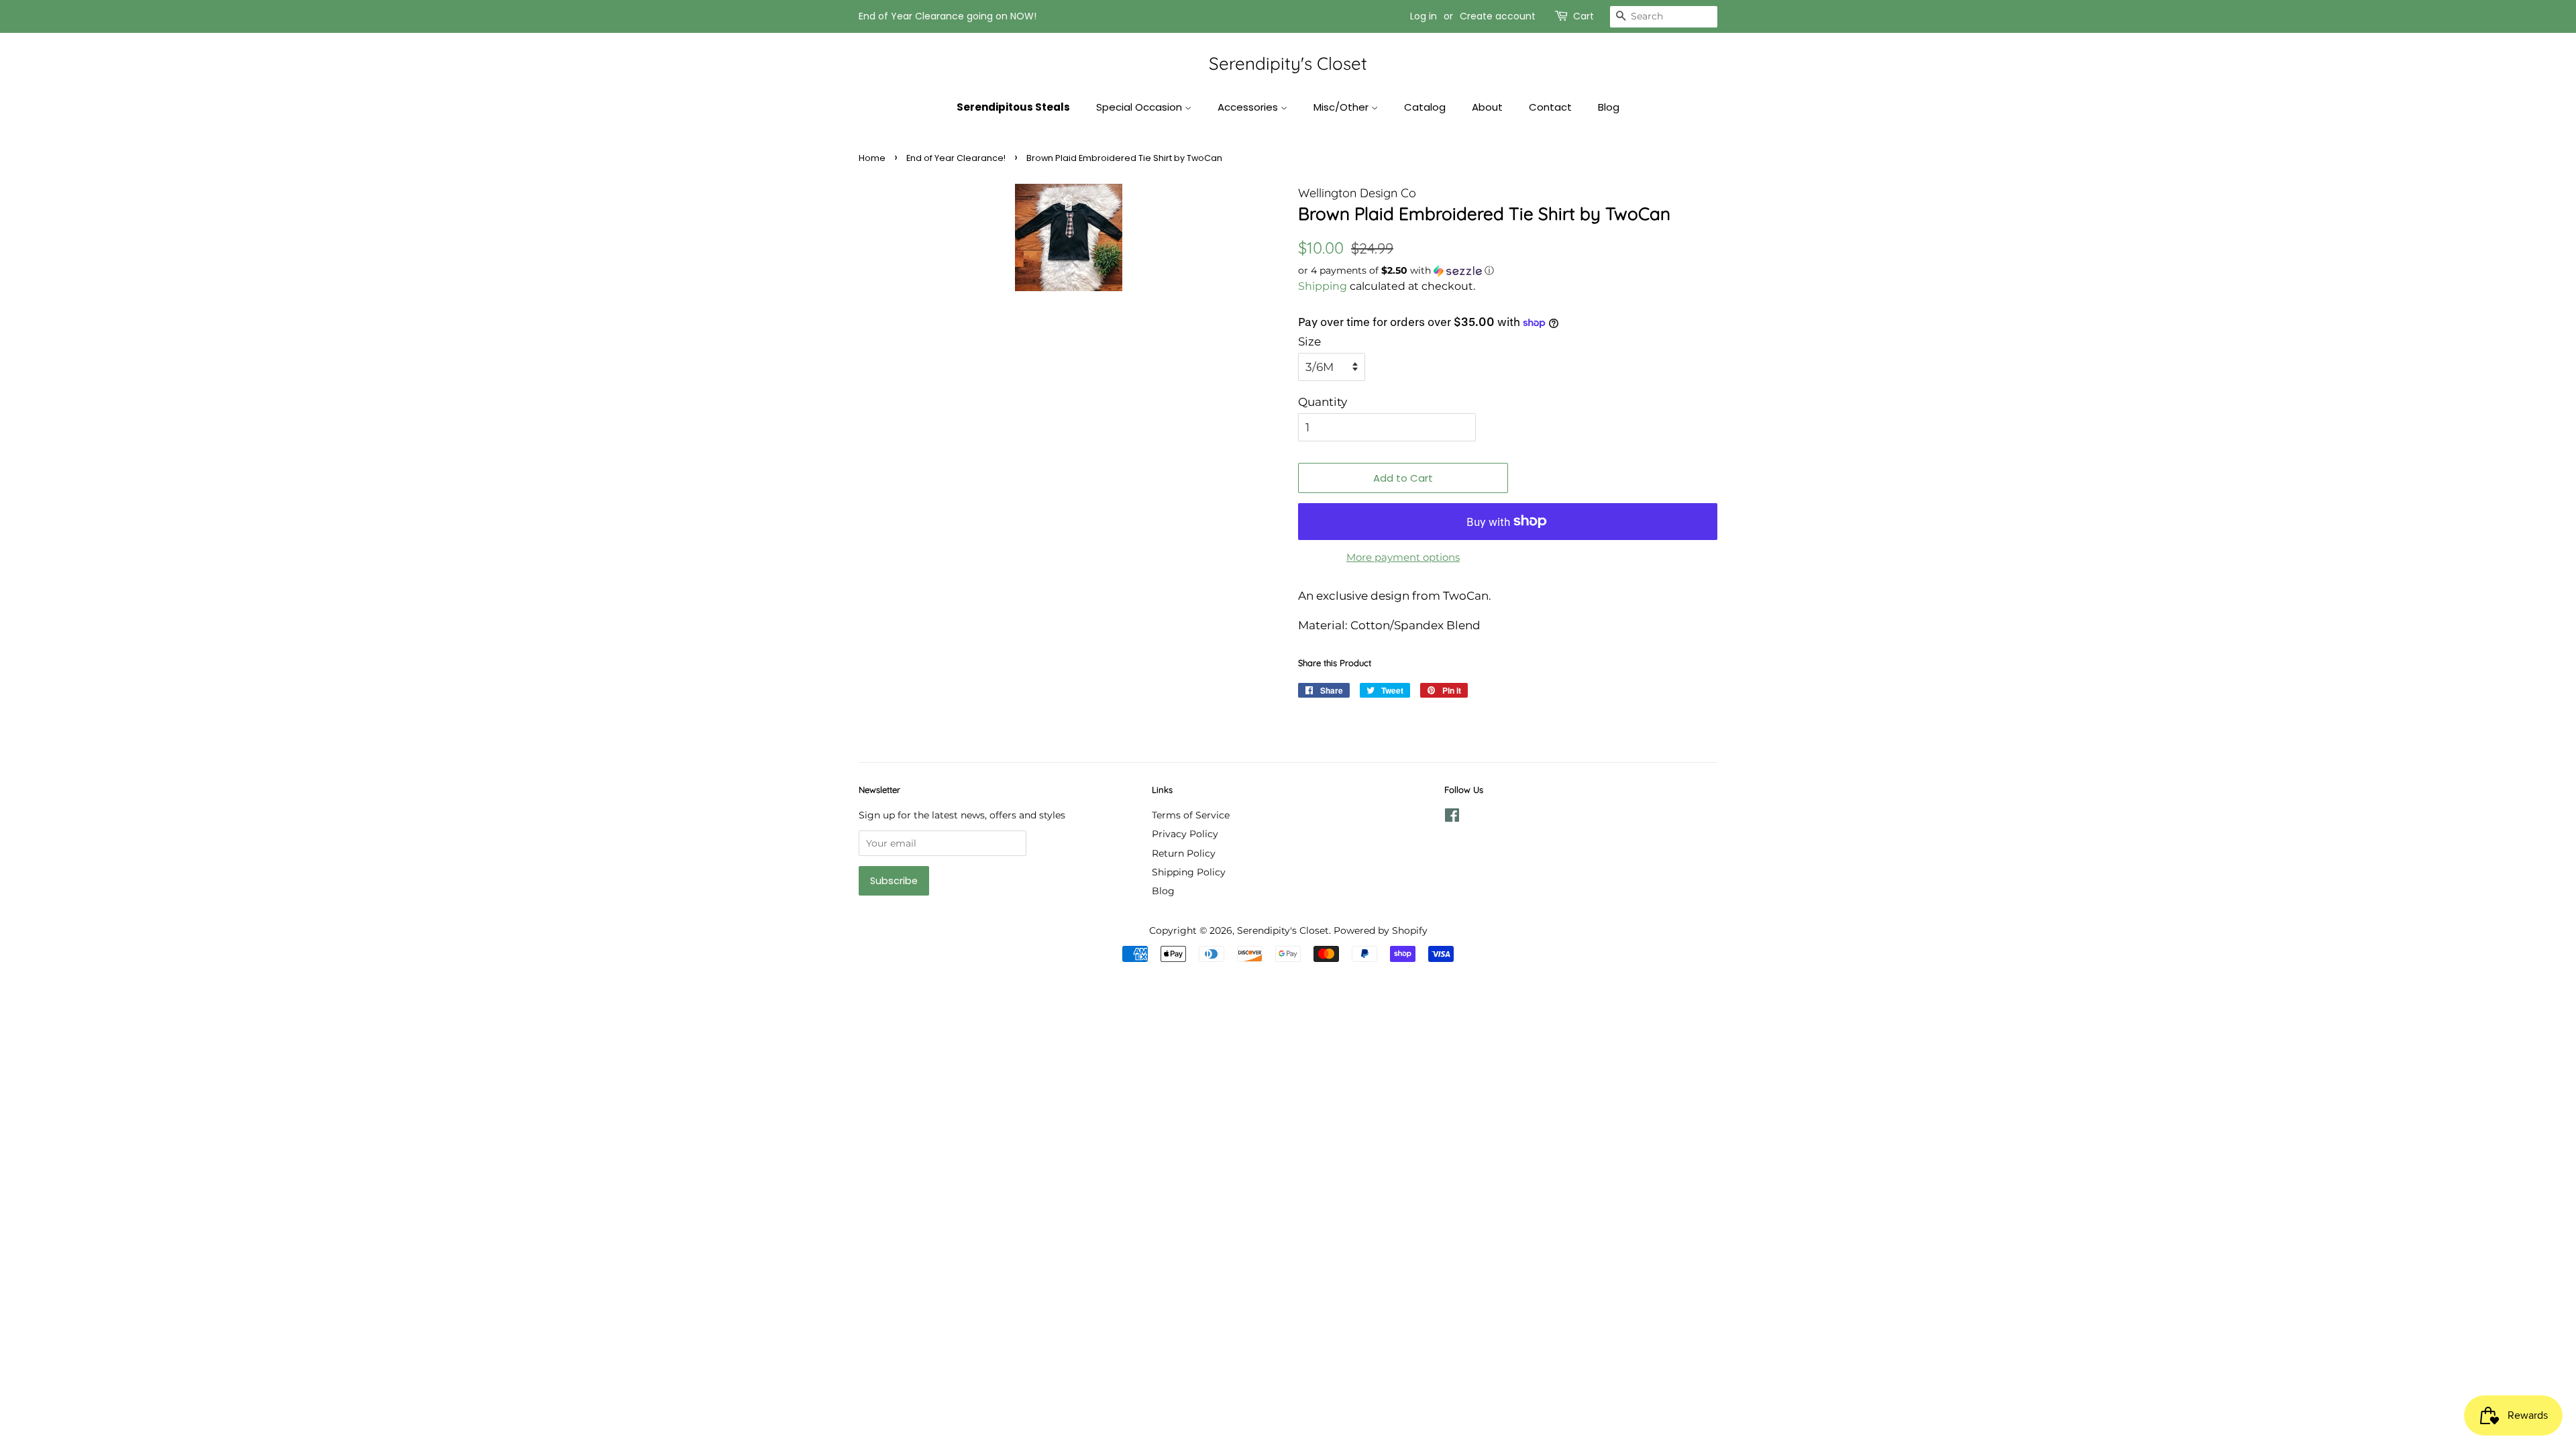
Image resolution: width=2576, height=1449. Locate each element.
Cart (1584, 16)
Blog (1609, 107)
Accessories (1249, 107)
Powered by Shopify (1381, 930)
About (1487, 107)
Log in (1424, 16)
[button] (1508, 271)
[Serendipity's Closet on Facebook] (1452, 818)
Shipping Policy (1189, 872)
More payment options (1403, 557)
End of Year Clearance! (956, 158)
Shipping (1323, 286)
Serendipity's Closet (1288, 63)
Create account (1498, 16)
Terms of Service (1191, 815)
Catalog (1425, 107)
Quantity (1323, 402)
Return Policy (1184, 853)
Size (1309, 341)
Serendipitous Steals (1013, 107)
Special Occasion (1140, 107)
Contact (1550, 107)
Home (872, 158)
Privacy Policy (1185, 834)
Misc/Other (1342, 107)
